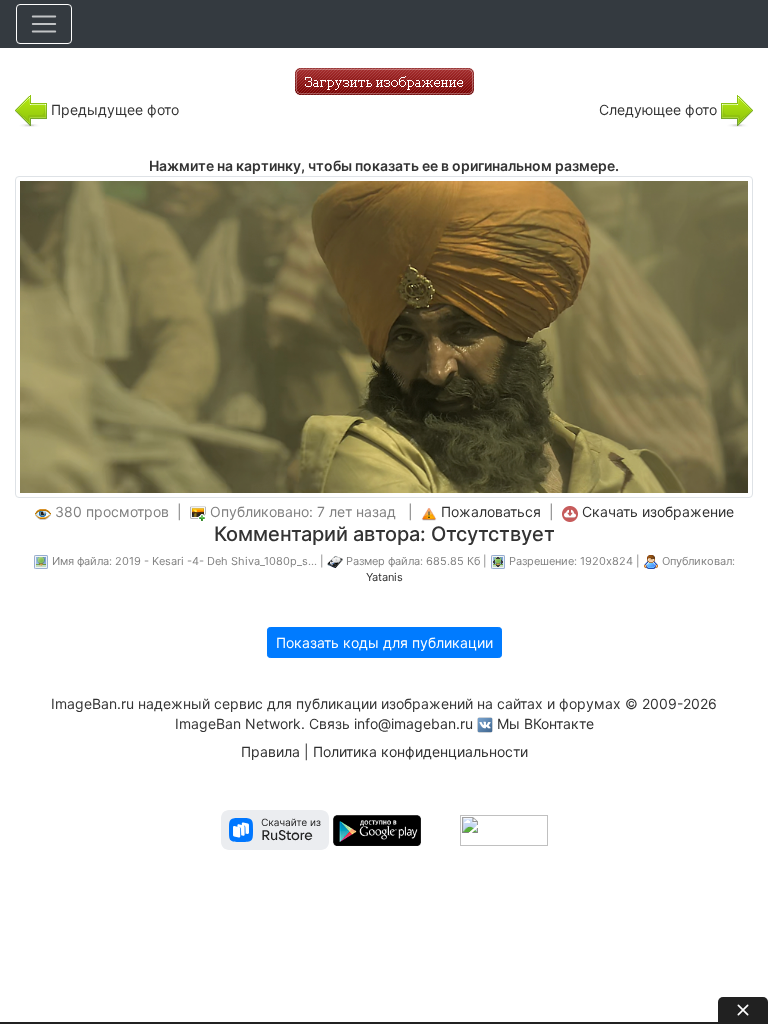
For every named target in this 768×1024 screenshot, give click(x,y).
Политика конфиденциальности (420, 751)
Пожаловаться (491, 511)
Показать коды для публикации (384, 642)
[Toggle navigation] (44, 24)
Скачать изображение (658, 511)
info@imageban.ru (413, 723)
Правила (270, 751)
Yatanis (384, 577)
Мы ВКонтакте (545, 723)
